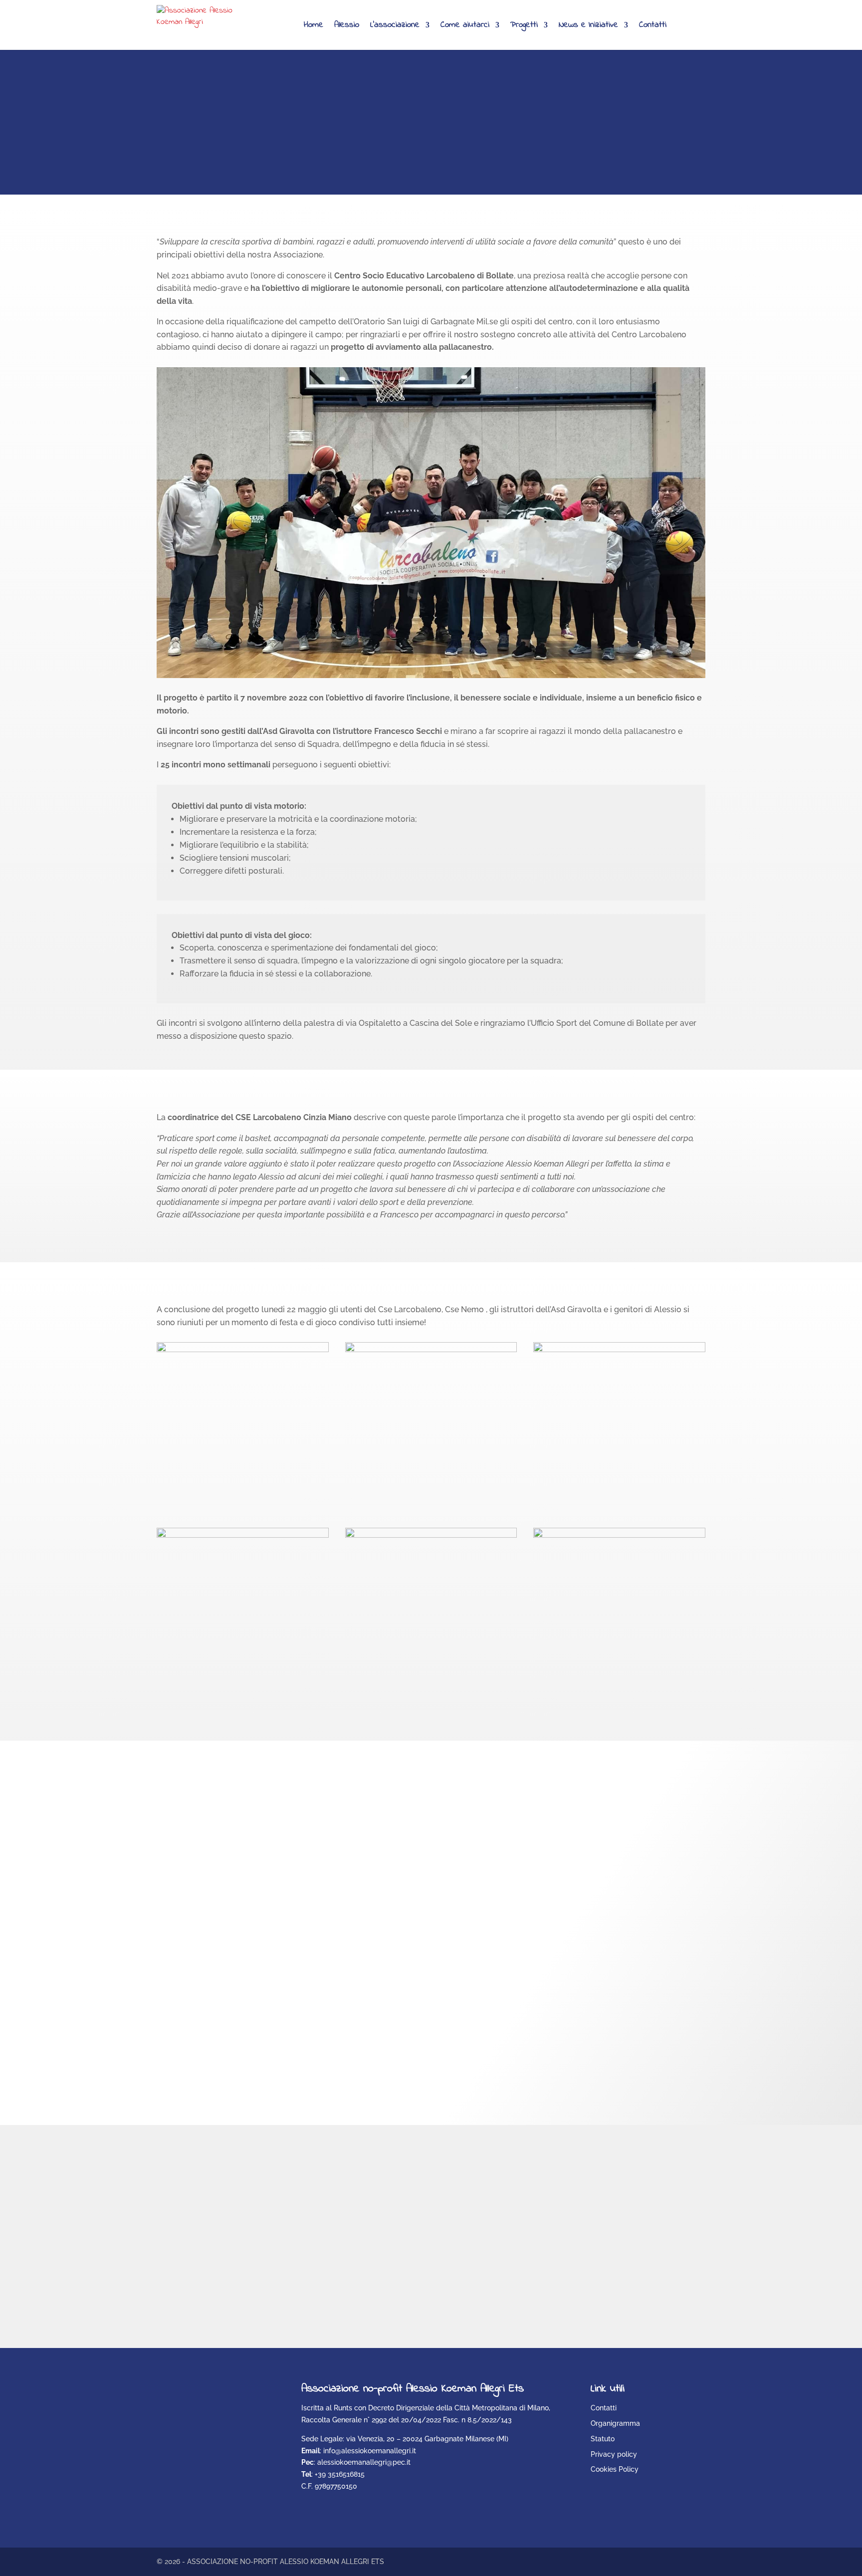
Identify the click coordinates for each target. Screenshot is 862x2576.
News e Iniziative (588, 25)
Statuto (603, 2439)
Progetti (524, 25)
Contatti (653, 25)
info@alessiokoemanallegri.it (370, 2451)
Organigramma (615, 2423)
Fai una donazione (230, 153)
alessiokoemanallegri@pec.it (364, 2462)
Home (314, 25)
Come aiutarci (465, 25)
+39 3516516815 (340, 2474)
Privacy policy (614, 2454)
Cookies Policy (615, 2469)
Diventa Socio (510, 2289)
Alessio (347, 25)
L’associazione (395, 25)
